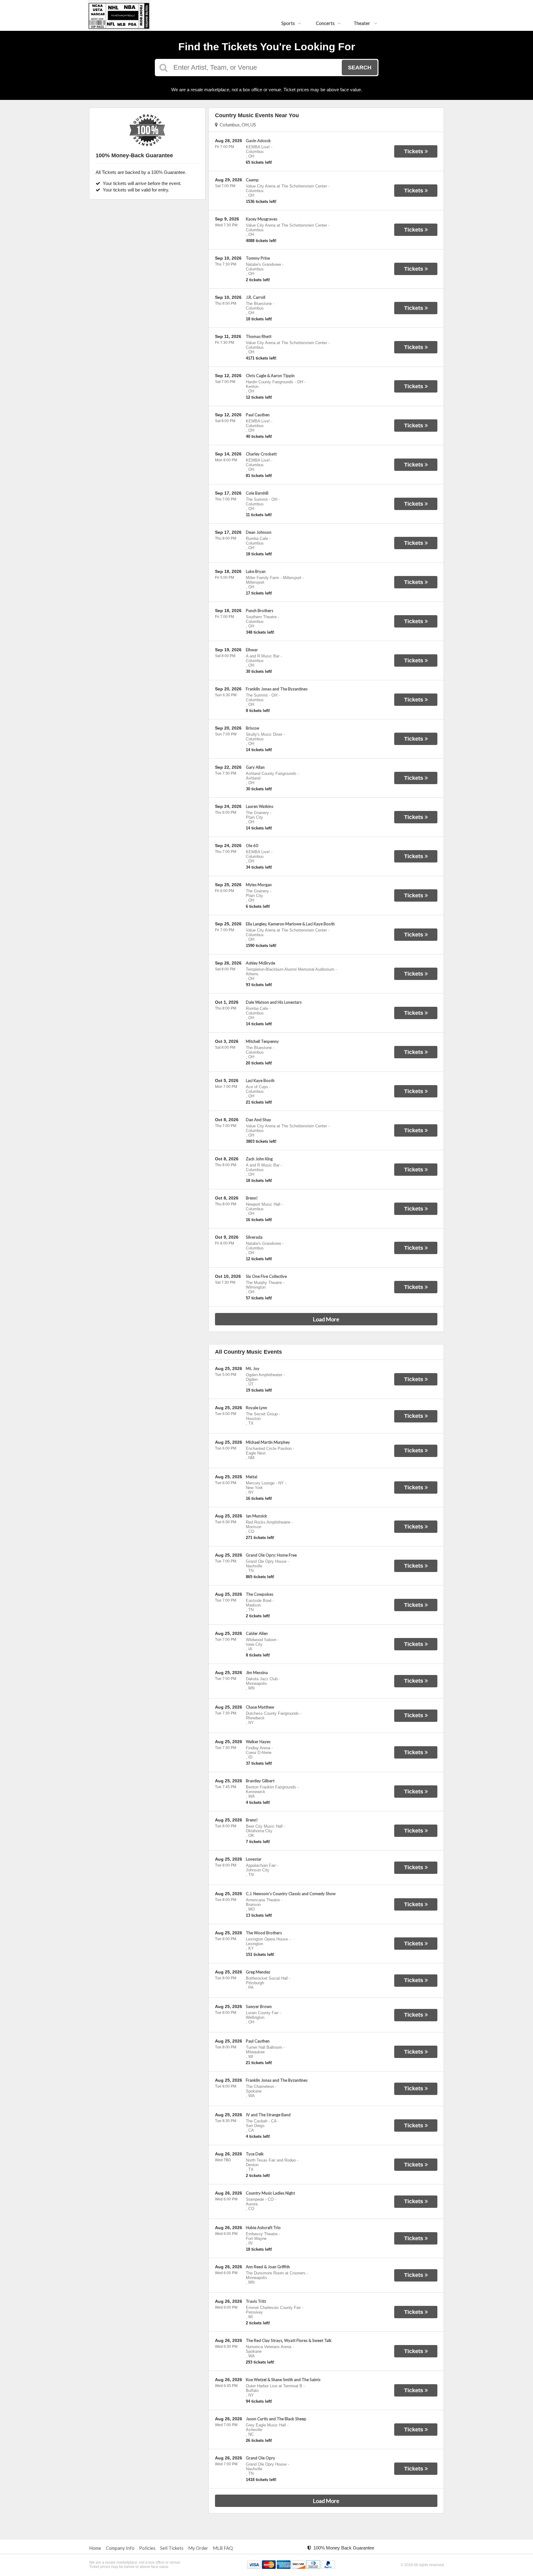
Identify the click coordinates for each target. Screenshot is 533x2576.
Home (95, 2548)
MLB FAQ (223, 2548)
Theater (362, 23)
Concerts (325, 23)
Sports (288, 23)
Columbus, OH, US (237, 125)
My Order (198, 2548)
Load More (326, 1319)
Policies (147, 2548)
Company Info (120, 2548)
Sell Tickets (172, 2548)
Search (360, 68)
